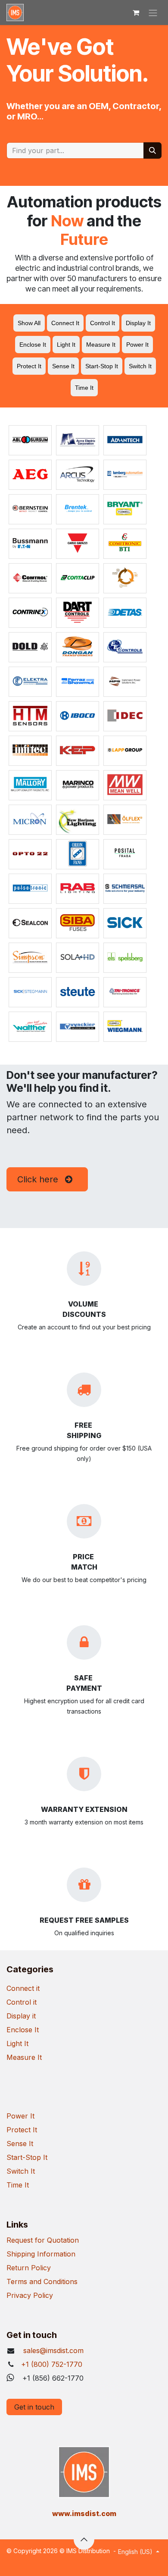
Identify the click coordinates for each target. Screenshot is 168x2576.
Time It (18, 2185)
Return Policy (29, 2268)
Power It (20, 2116)
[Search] (152, 150)
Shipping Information (41, 2254)
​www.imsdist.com (84, 2513)
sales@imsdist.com (52, 2350)
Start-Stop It (27, 2157)
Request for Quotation (43, 2240)
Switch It (21, 2171)
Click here (40, 1179)
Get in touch (34, 2407)
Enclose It (23, 2030)
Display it (21, 2016)
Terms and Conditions (42, 2281)
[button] (84, 2539)
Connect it (23, 1988)
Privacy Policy (30, 2295)
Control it (22, 2002)
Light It (17, 2043)
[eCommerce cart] (136, 13)
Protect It (22, 2130)
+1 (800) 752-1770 (52, 2364)
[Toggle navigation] (153, 13)
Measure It (24, 2057)
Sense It (20, 2144)
